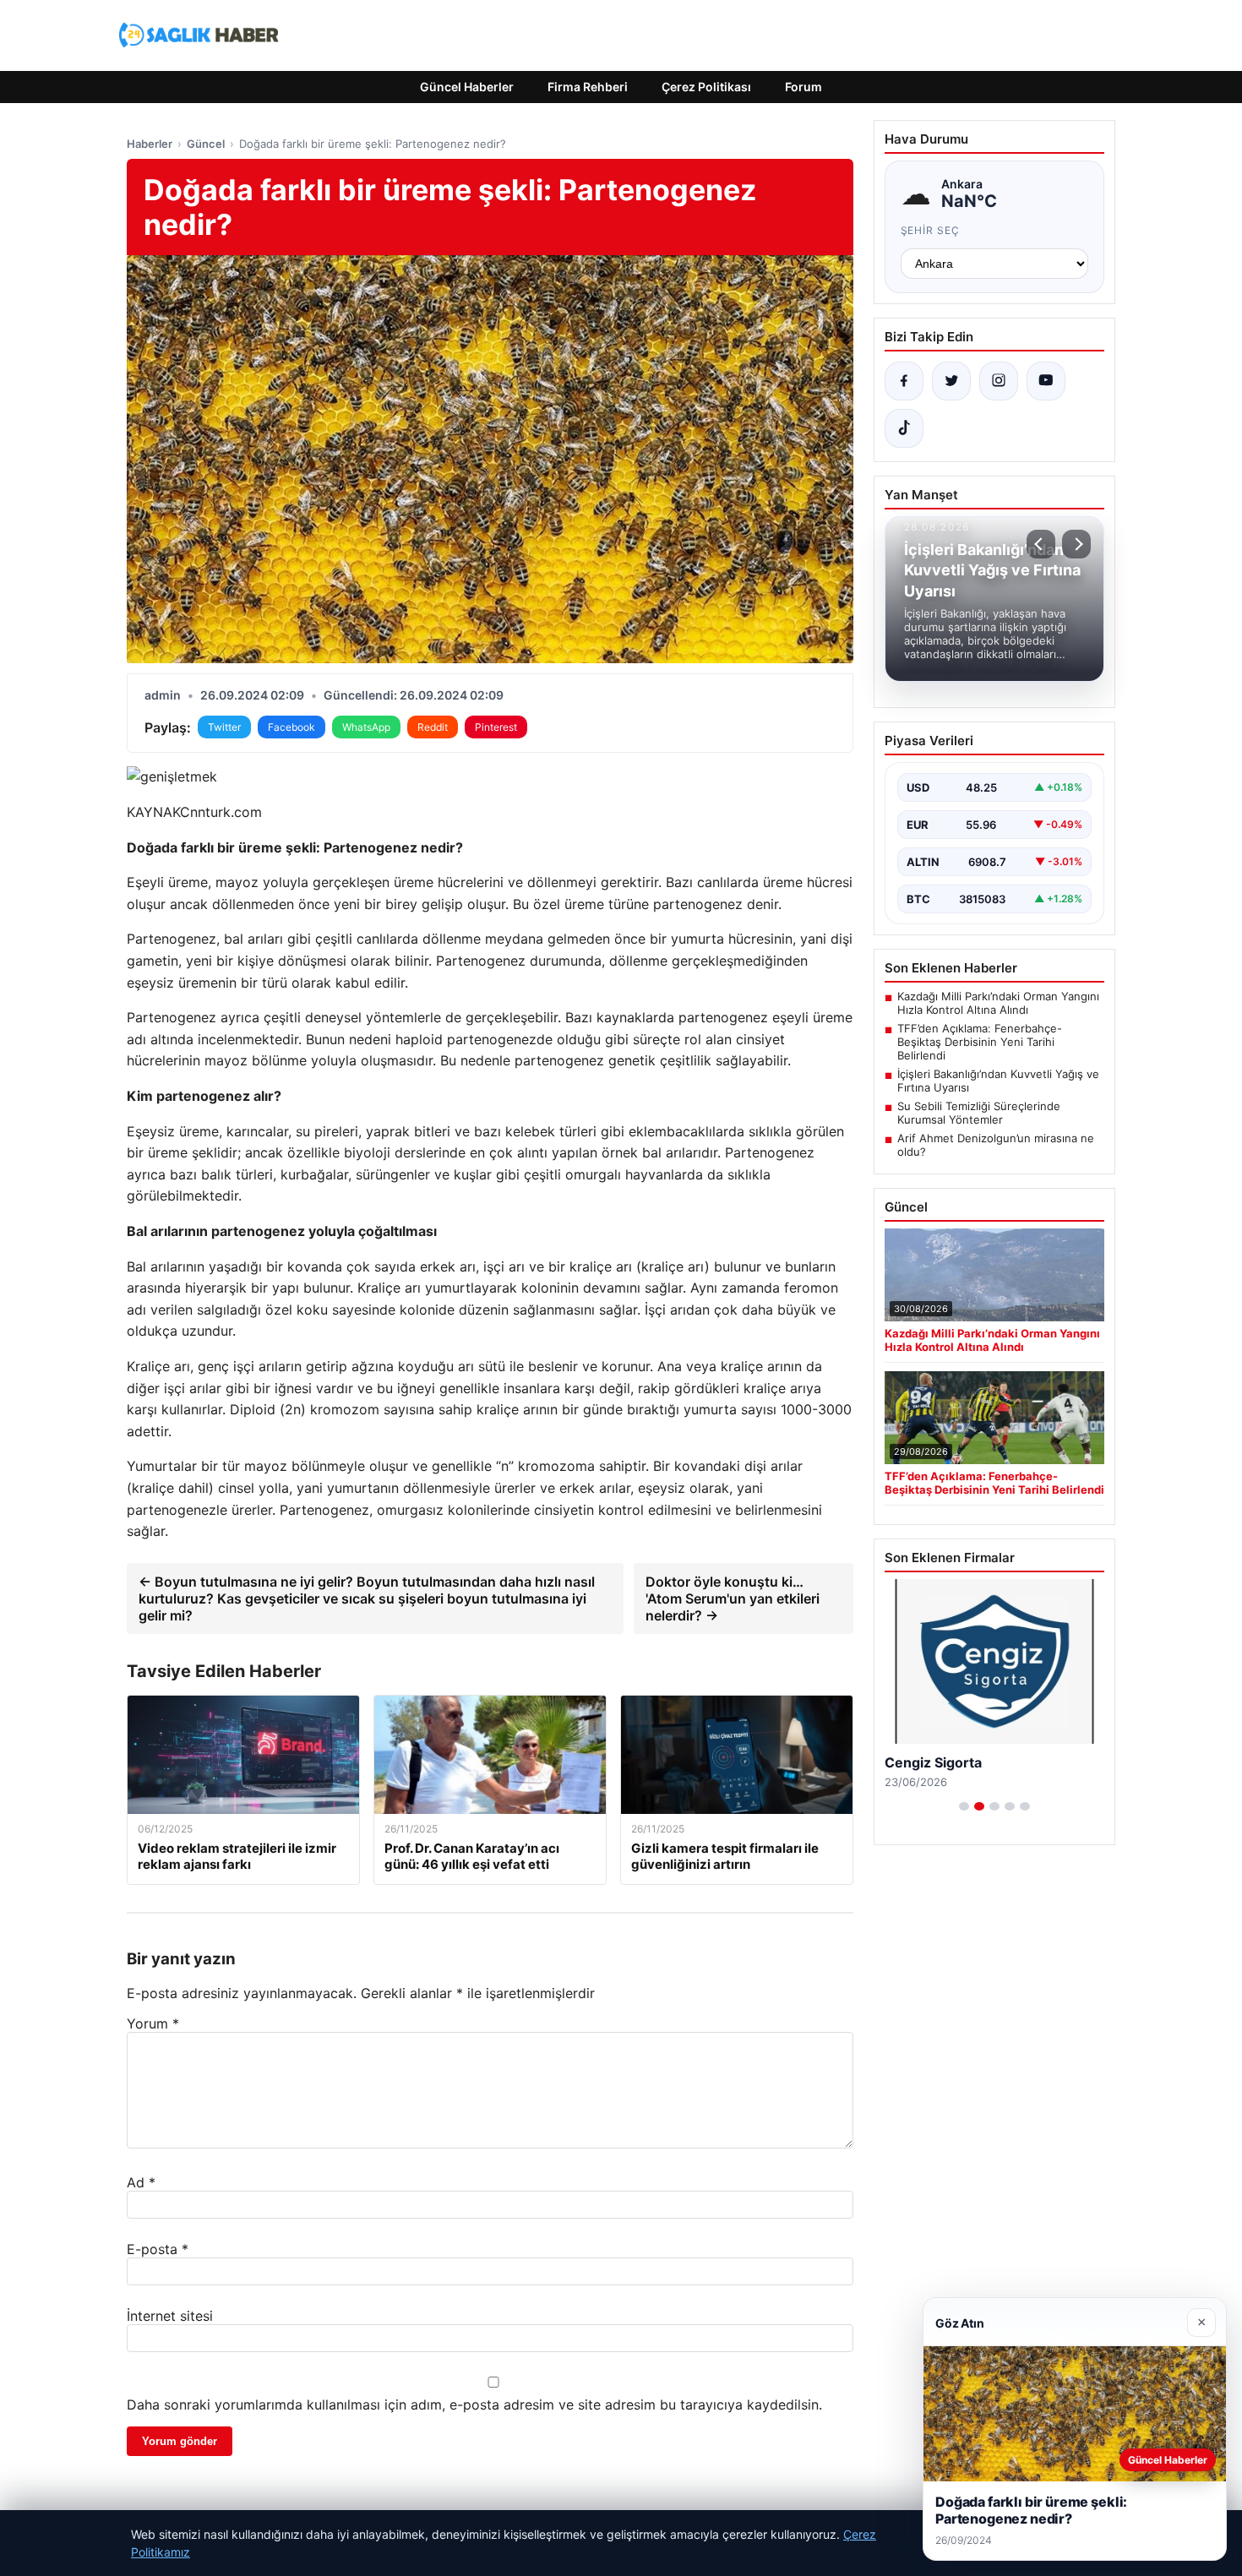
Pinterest (496, 727)
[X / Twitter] (951, 381)
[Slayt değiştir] (964, 1806)
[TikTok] (904, 428)
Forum (803, 87)
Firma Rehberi (588, 87)
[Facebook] (904, 381)
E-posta (158, 2249)
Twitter (224, 727)
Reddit (433, 727)
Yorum (153, 2023)
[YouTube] (1046, 381)
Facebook (291, 727)
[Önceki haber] (1041, 544)
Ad (141, 2182)
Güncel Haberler (467, 87)
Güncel (206, 144)
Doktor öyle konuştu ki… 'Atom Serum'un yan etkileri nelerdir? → (733, 1598)
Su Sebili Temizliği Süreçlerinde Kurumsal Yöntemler (979, 1113)
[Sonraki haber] (1076, 544)
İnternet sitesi (170, 2316)
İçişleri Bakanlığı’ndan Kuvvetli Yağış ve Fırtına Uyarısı (998, 1081)
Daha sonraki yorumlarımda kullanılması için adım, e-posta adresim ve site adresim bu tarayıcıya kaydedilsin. (474, 2404)
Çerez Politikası (706, 87)
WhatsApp (366, 727)
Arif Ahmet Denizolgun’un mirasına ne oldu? (996, 1145)
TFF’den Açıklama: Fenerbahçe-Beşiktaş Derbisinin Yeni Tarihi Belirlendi (980, 1042)
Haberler (150, 144)
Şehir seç (931, 230)
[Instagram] (999, 381)
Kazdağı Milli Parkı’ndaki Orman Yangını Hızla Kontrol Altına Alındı (998, 1003)
